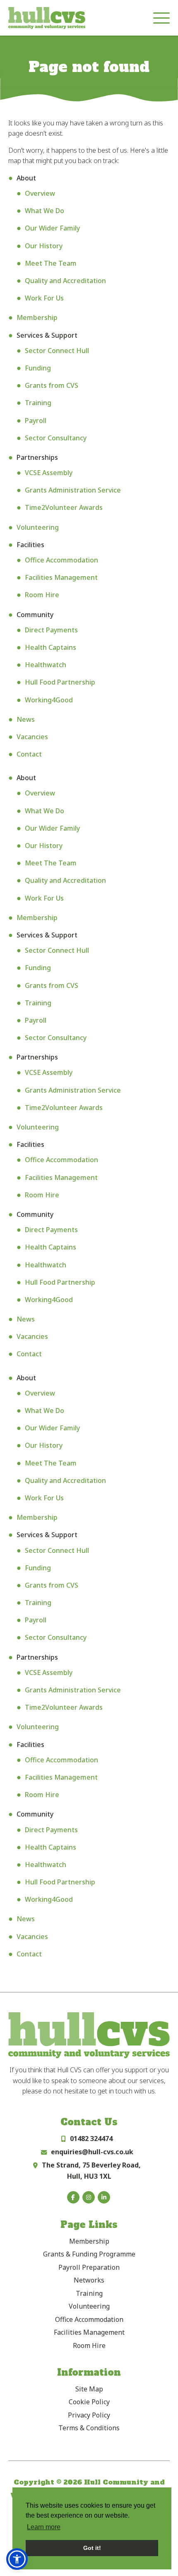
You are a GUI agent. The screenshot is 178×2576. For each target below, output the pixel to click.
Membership (37, 317)
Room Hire (42, 595)
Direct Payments (51, 630)
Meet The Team (51, 263)
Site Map (89, 2389)
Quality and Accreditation (65, 281)
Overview (40, 193)
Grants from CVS (52, 385)
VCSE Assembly (49, 473)
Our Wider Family (52, 228)
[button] (17, 2559)
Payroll (36, 421)
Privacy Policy (89, 2415)
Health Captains (51, 647)
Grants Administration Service (73, 490)
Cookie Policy (89, 2402)
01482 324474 (91, 2139)
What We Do (44, 211)
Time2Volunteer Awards (64, 507)
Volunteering (38, 527)
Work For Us (44, 298)
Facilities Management (61, 577)
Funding (38, 368)
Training (38, 403)
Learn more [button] (44, 2527)
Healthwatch (46, 665)
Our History (44, 246)
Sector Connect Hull (57, 351)
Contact (29, 754)
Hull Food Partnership (60, 682)
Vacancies (32, 737)
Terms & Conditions (89, 2428)
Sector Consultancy (56, 438)
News (26, 719)
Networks (89, 2280)
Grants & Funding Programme (89, 2254)
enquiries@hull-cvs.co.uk (92, 2152)
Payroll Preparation (89, 2267)
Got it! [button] (92, 2548)
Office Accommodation (61, 560)
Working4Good (49, 700)
